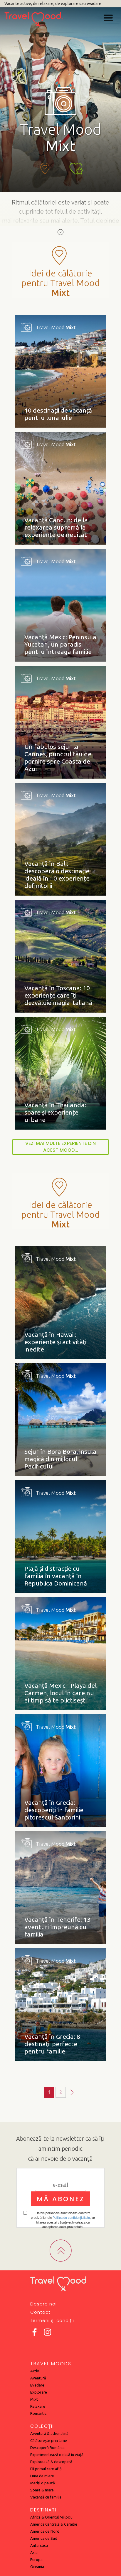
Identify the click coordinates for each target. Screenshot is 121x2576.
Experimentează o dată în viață (57, 2455)
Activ (35, 2371)
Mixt (34, 2399)
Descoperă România (47, 2448)
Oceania (37, 2567)
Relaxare (38, 2406)
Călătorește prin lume (49, 2440)
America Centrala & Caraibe (54, 2524)
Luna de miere (42, 2476)
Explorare (39, 2392)
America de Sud (44, 2538)
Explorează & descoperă (51, 2462)
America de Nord (45, 2531)
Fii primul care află (46, 2469)
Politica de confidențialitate (71, 2217)
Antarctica (39, 2545)
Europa (36, 2559)
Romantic (38, 2413)
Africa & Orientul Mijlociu (51, 2517)
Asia (34, 2552)
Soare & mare (42, 2490)
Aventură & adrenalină (49, 2433)
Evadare (37, 2385)
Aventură (38, 2378)
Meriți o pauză (43, 2483)
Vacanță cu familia (46, 2497)
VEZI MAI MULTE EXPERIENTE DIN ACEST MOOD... (60, 1147)
